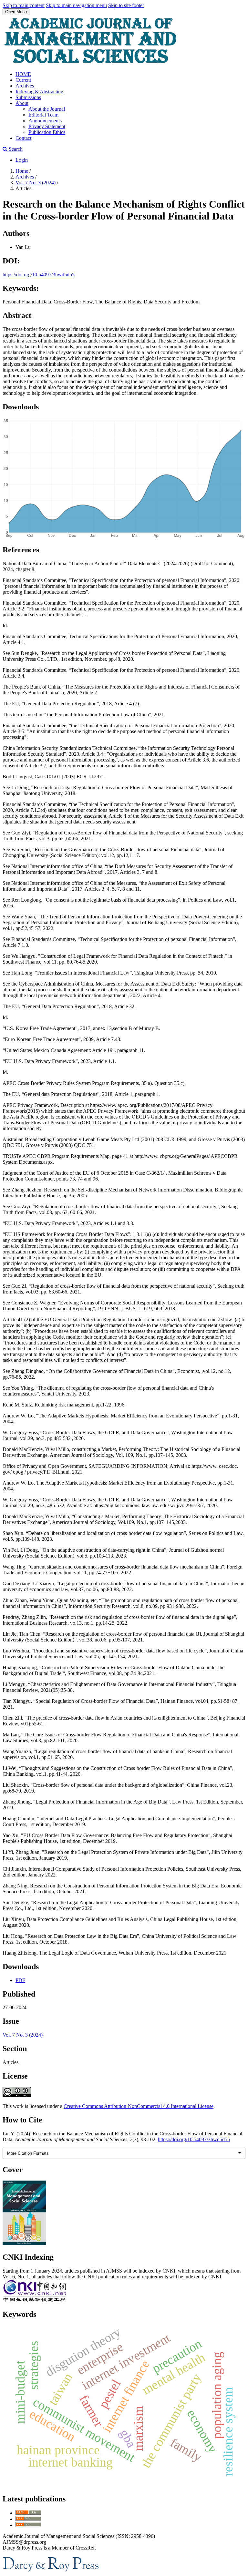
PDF (20, 1980)
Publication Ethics (47, 132)
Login (22, 160)
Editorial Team (43, 115)
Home (22, 171)
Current (23, 80)
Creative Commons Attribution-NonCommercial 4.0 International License (139, 2106)
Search (15, 149)
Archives (25, 86)
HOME (23, 74)
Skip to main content (24, 5)
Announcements (45, 121)
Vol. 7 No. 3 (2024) (36, 183)
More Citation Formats (28, 2153)
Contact (23, 138)
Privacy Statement (47, 126)
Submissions (28, 97)
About (22, 103)
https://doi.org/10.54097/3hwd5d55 (39, 275)
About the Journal (47, 109)
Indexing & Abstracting (39, 92)
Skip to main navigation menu (76, 5)
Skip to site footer (126, 5)
